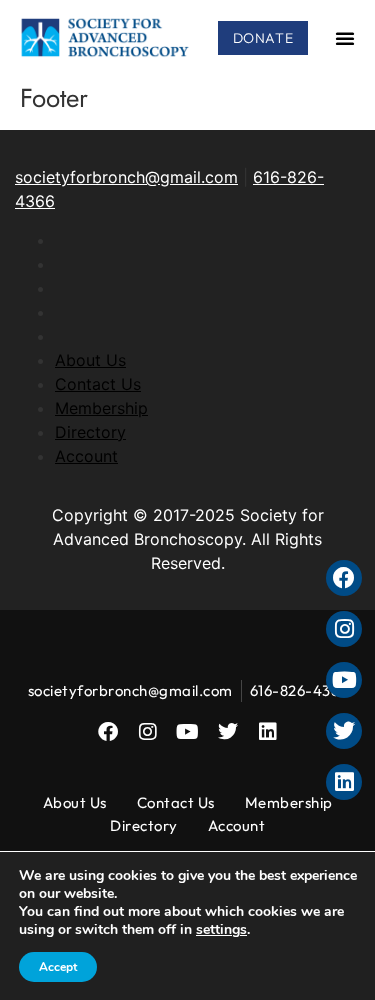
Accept (58, 967)
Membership (101, 408)
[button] (345, 38)
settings (221, 930)
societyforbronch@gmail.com (126, 177)
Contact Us (98, 384)
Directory (90, 432)
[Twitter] (228, 732)
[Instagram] (148, 732)
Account (86, 456)
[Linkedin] (268, 732)
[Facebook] (108, 732)
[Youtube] (188, 732)
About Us (90, 360)
